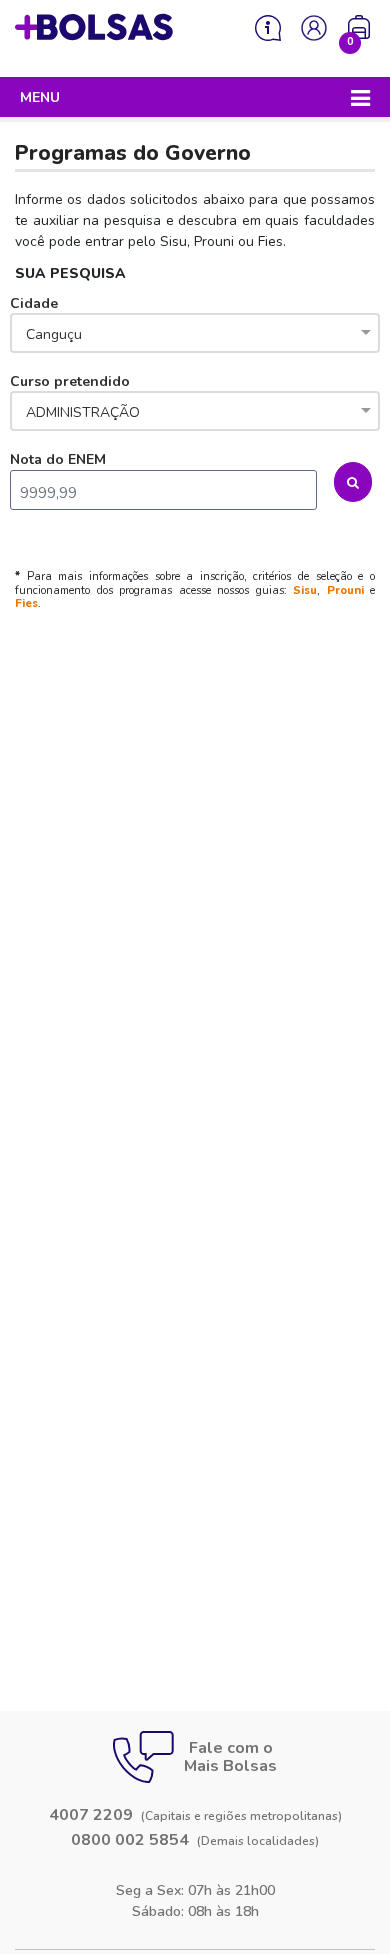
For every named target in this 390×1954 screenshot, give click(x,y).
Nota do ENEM (58, 459)
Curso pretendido (75, 397)
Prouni (345, 590)
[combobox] (195, 335)
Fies (26, 603)
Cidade (46, 319)
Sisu (305, 590)
